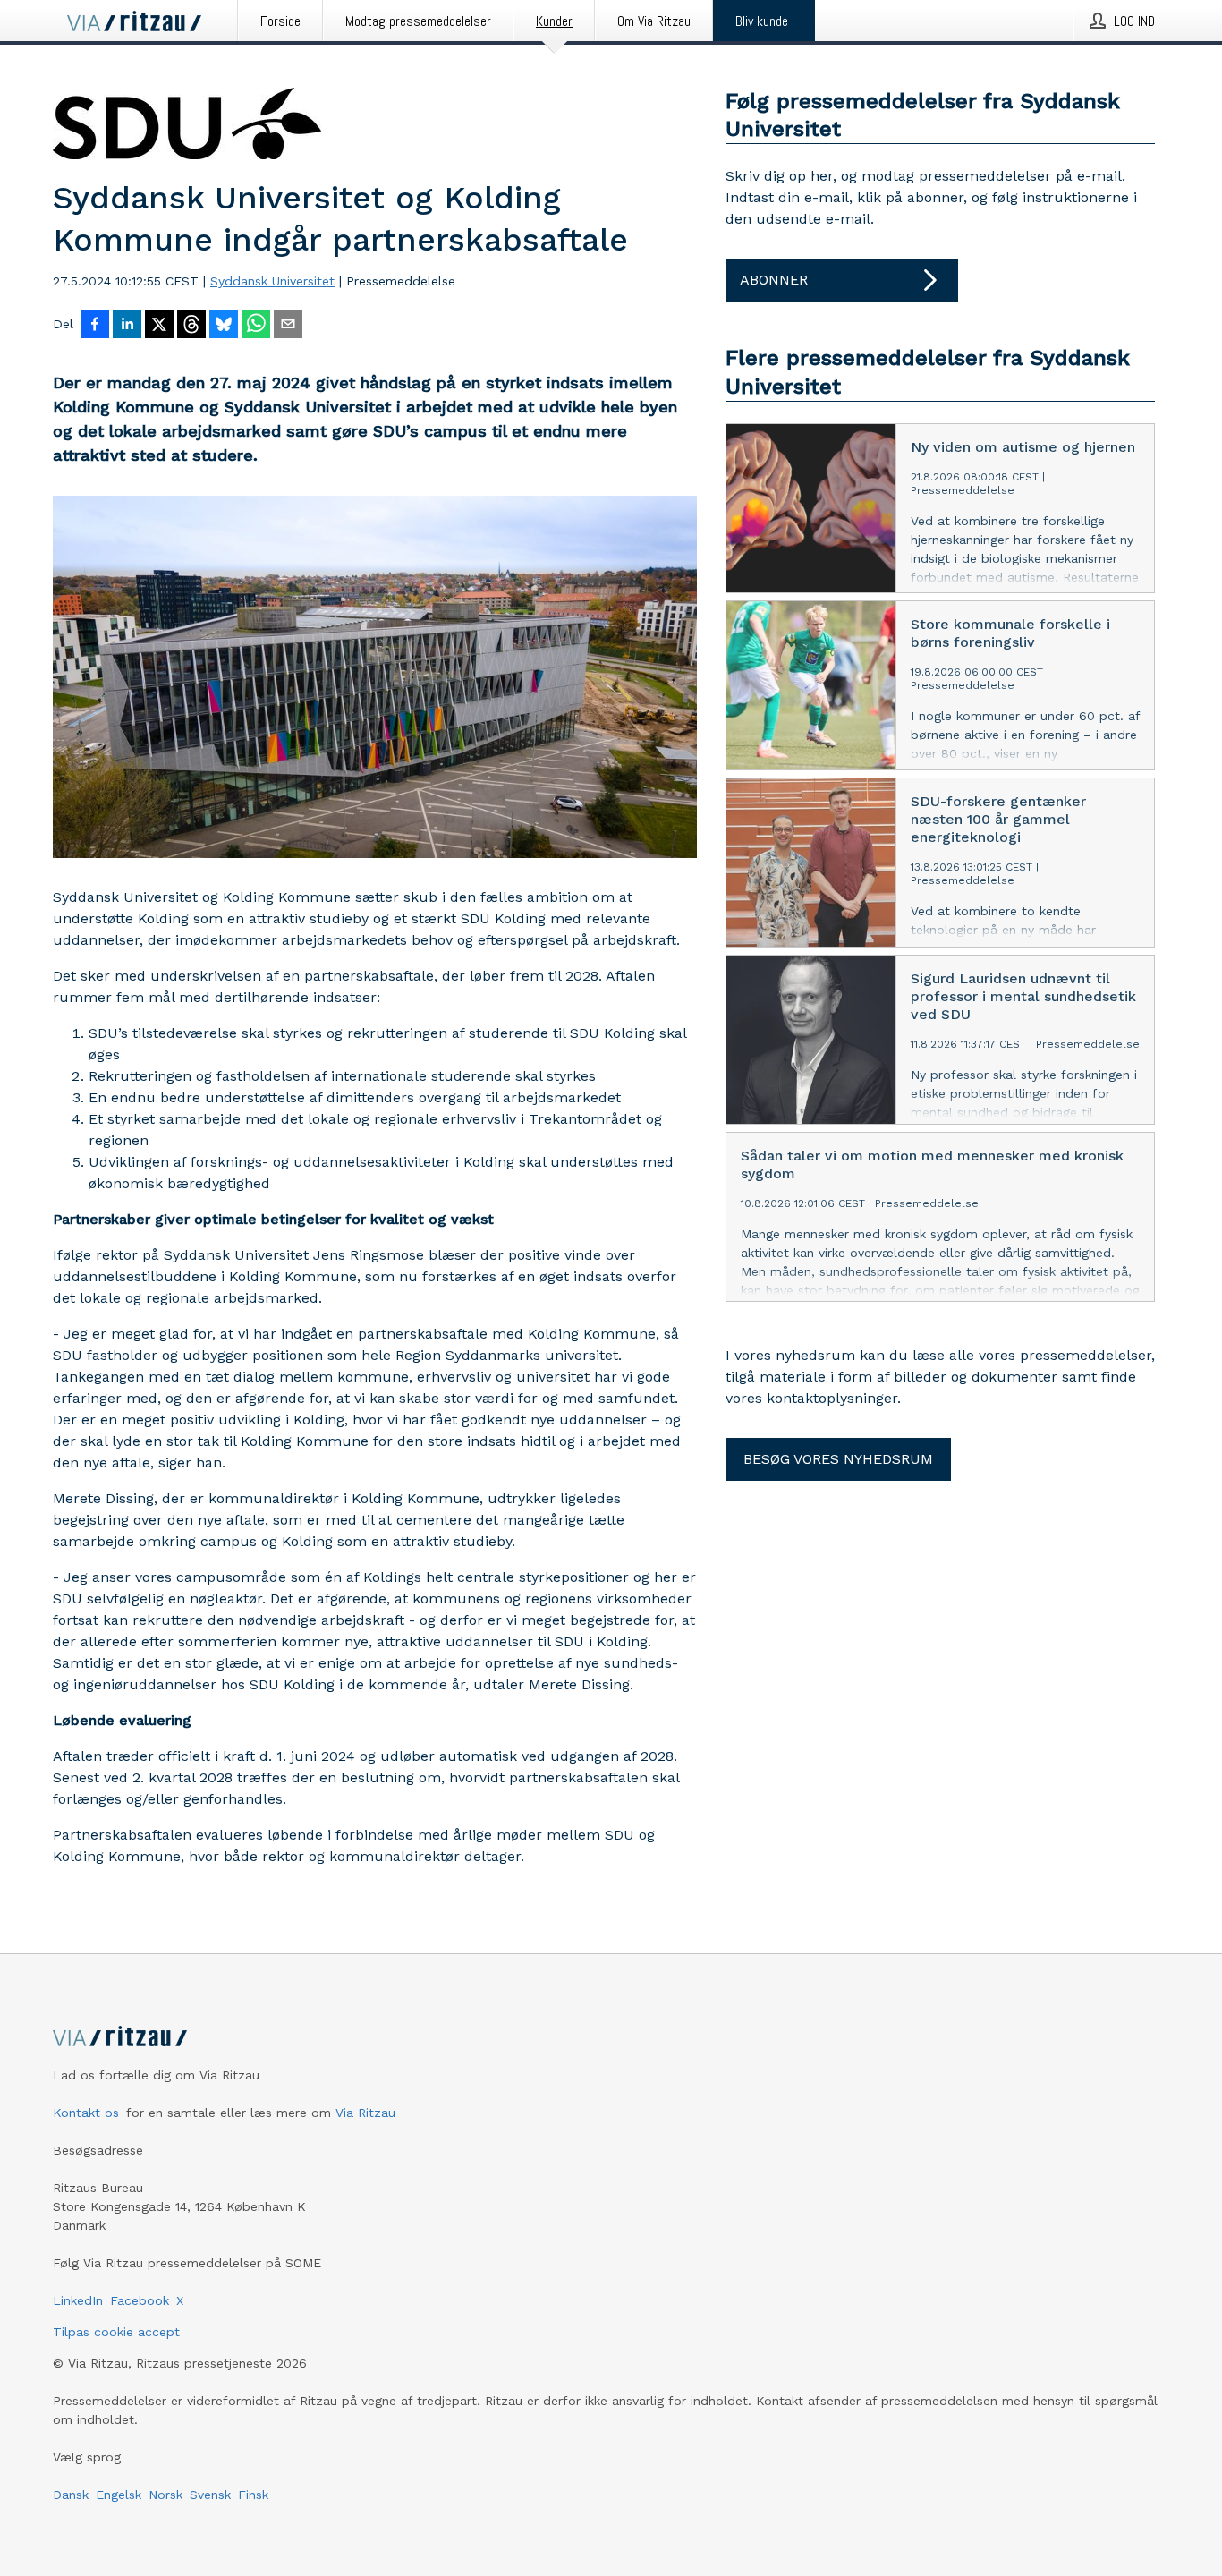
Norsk (165, 2495)
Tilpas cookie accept (116, 2332)
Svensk (210, 2495)
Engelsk (119, 2495)
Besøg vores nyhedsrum (838, 1459)
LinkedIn (78, 2300)
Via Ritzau (365, 2113)
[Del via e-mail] (288, 326)
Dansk (71, 2495)
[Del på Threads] (191, 326)
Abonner (774, 280)
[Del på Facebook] (95, 326)
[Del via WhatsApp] (256, 326)
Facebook (140, 2300)
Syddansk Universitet (272, 281)
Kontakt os (86, 2113)
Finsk (253, 2495)
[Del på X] (159, 326)
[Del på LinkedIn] (127, 326)
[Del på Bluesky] (224, 326)
